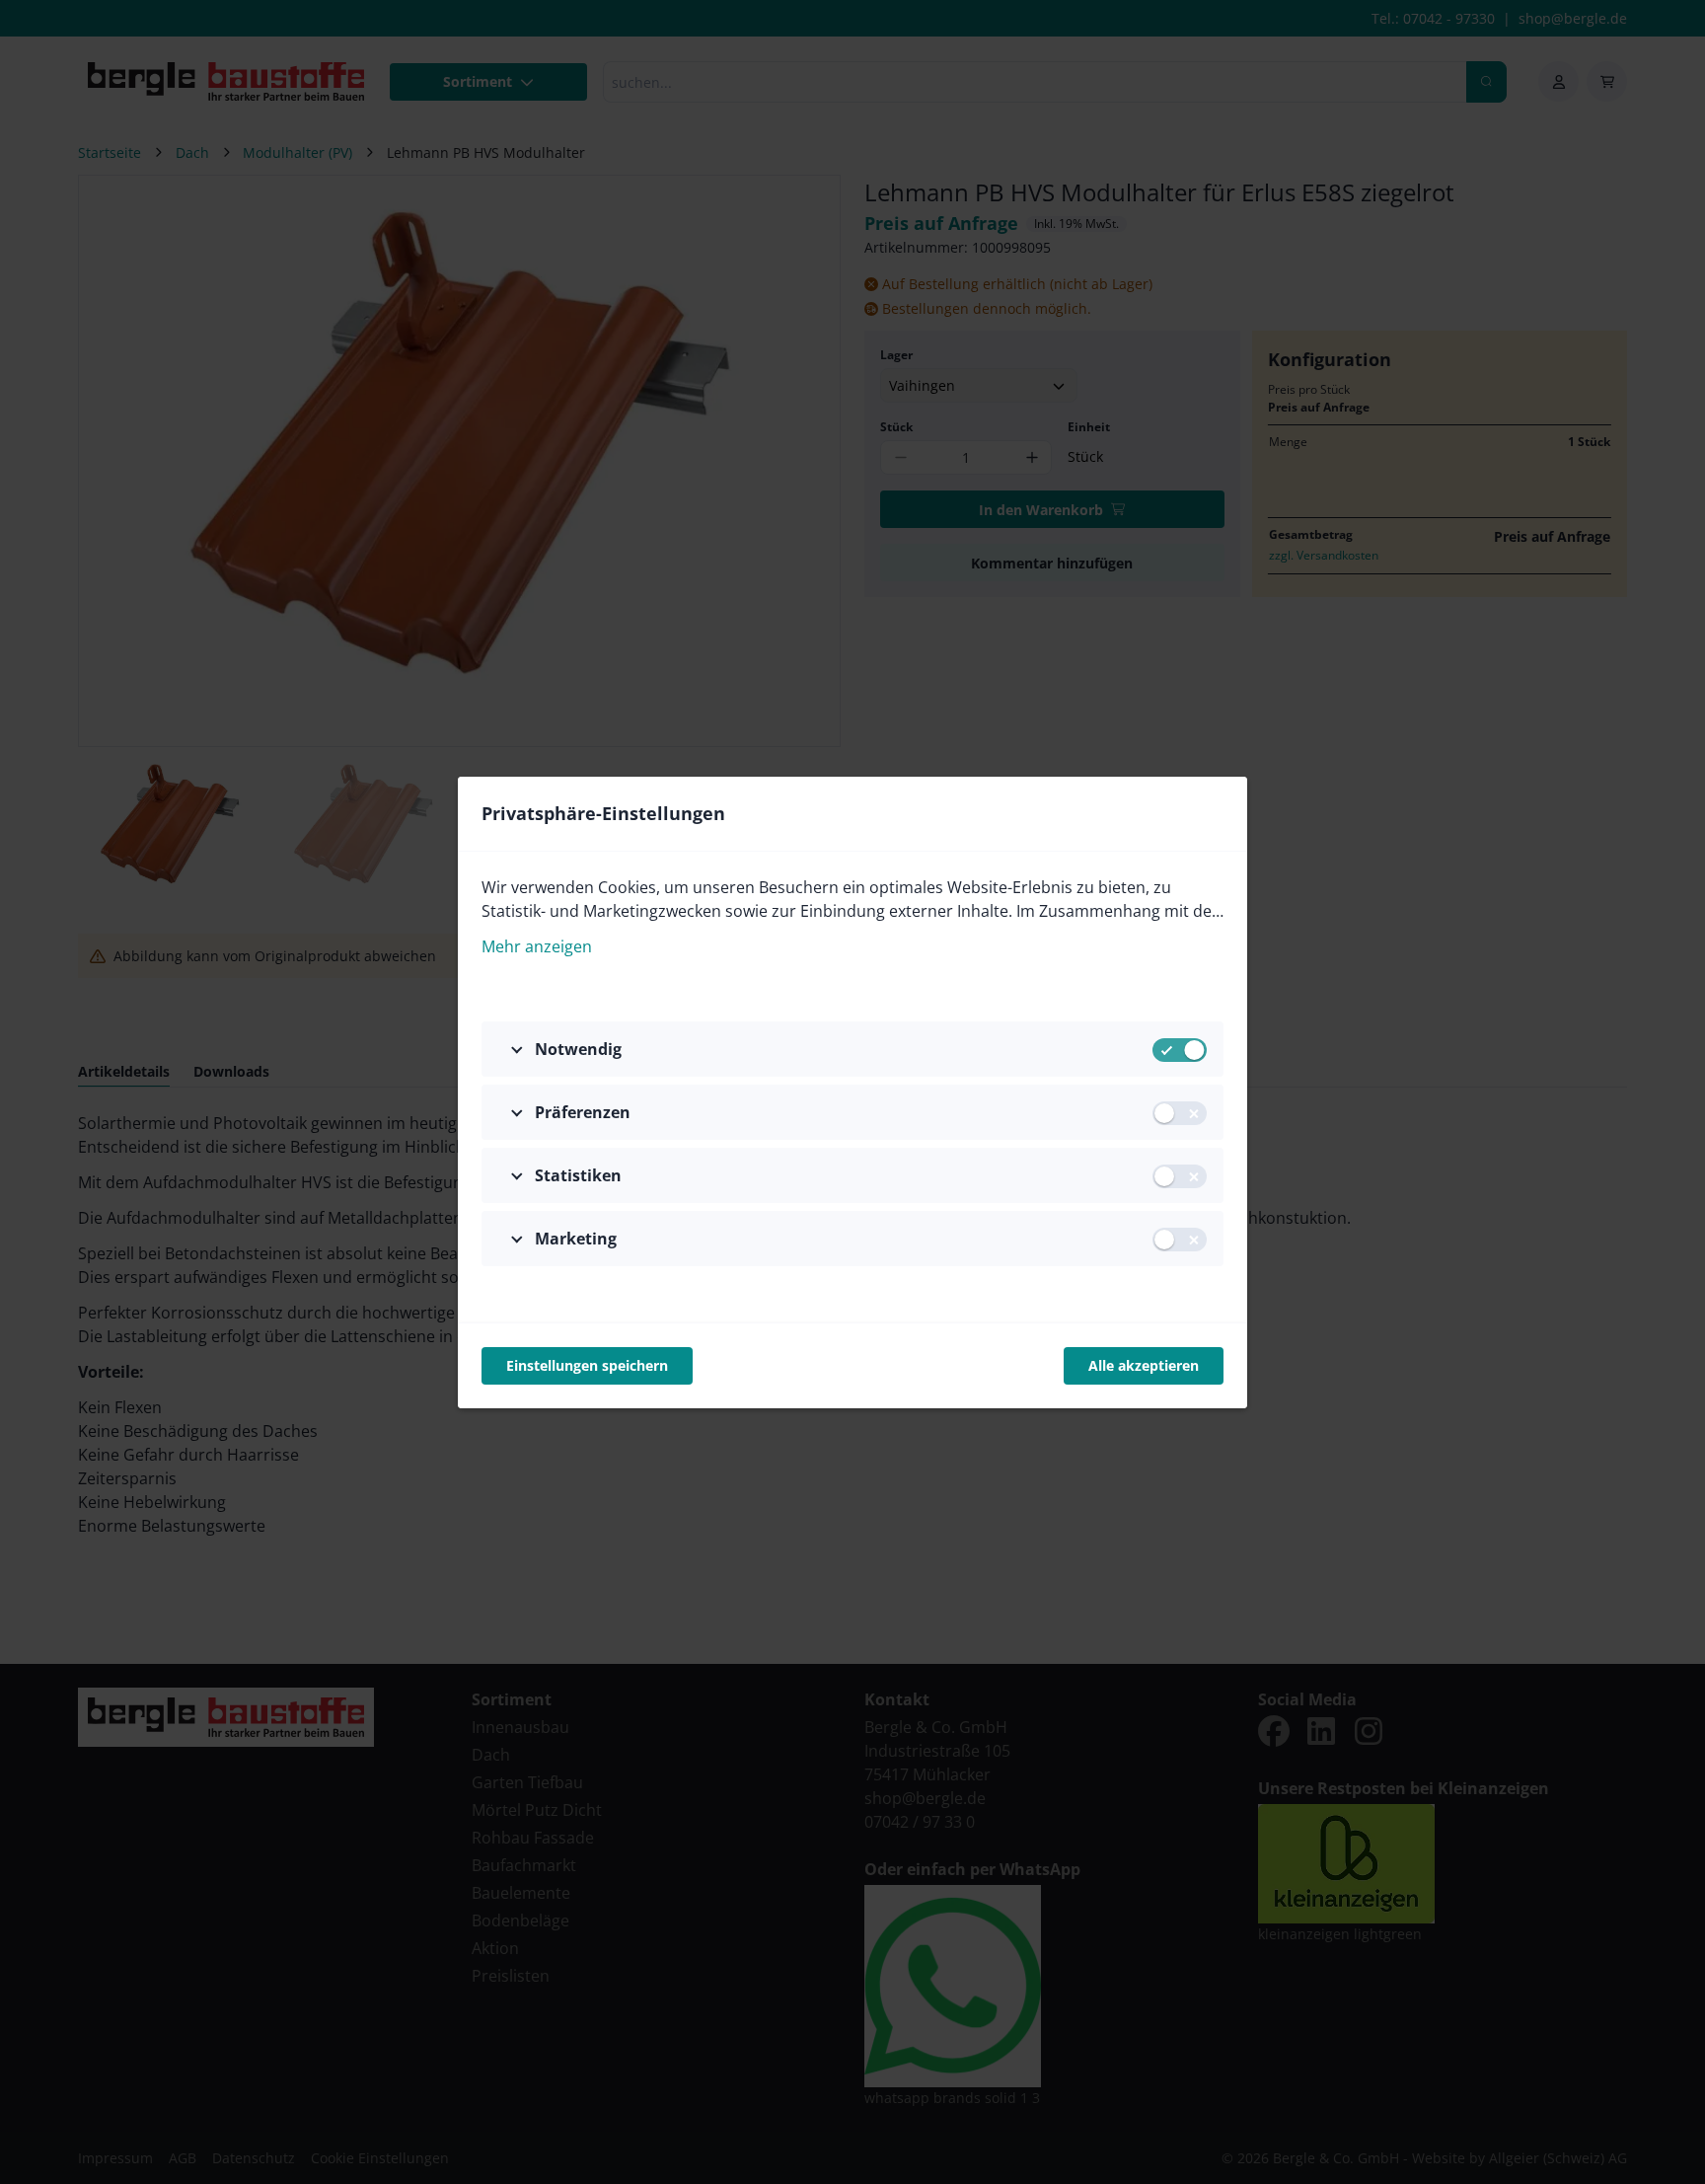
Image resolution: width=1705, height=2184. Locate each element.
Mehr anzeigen (537, 946)
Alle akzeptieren (1144, 1365)
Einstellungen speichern (587, 1365)
